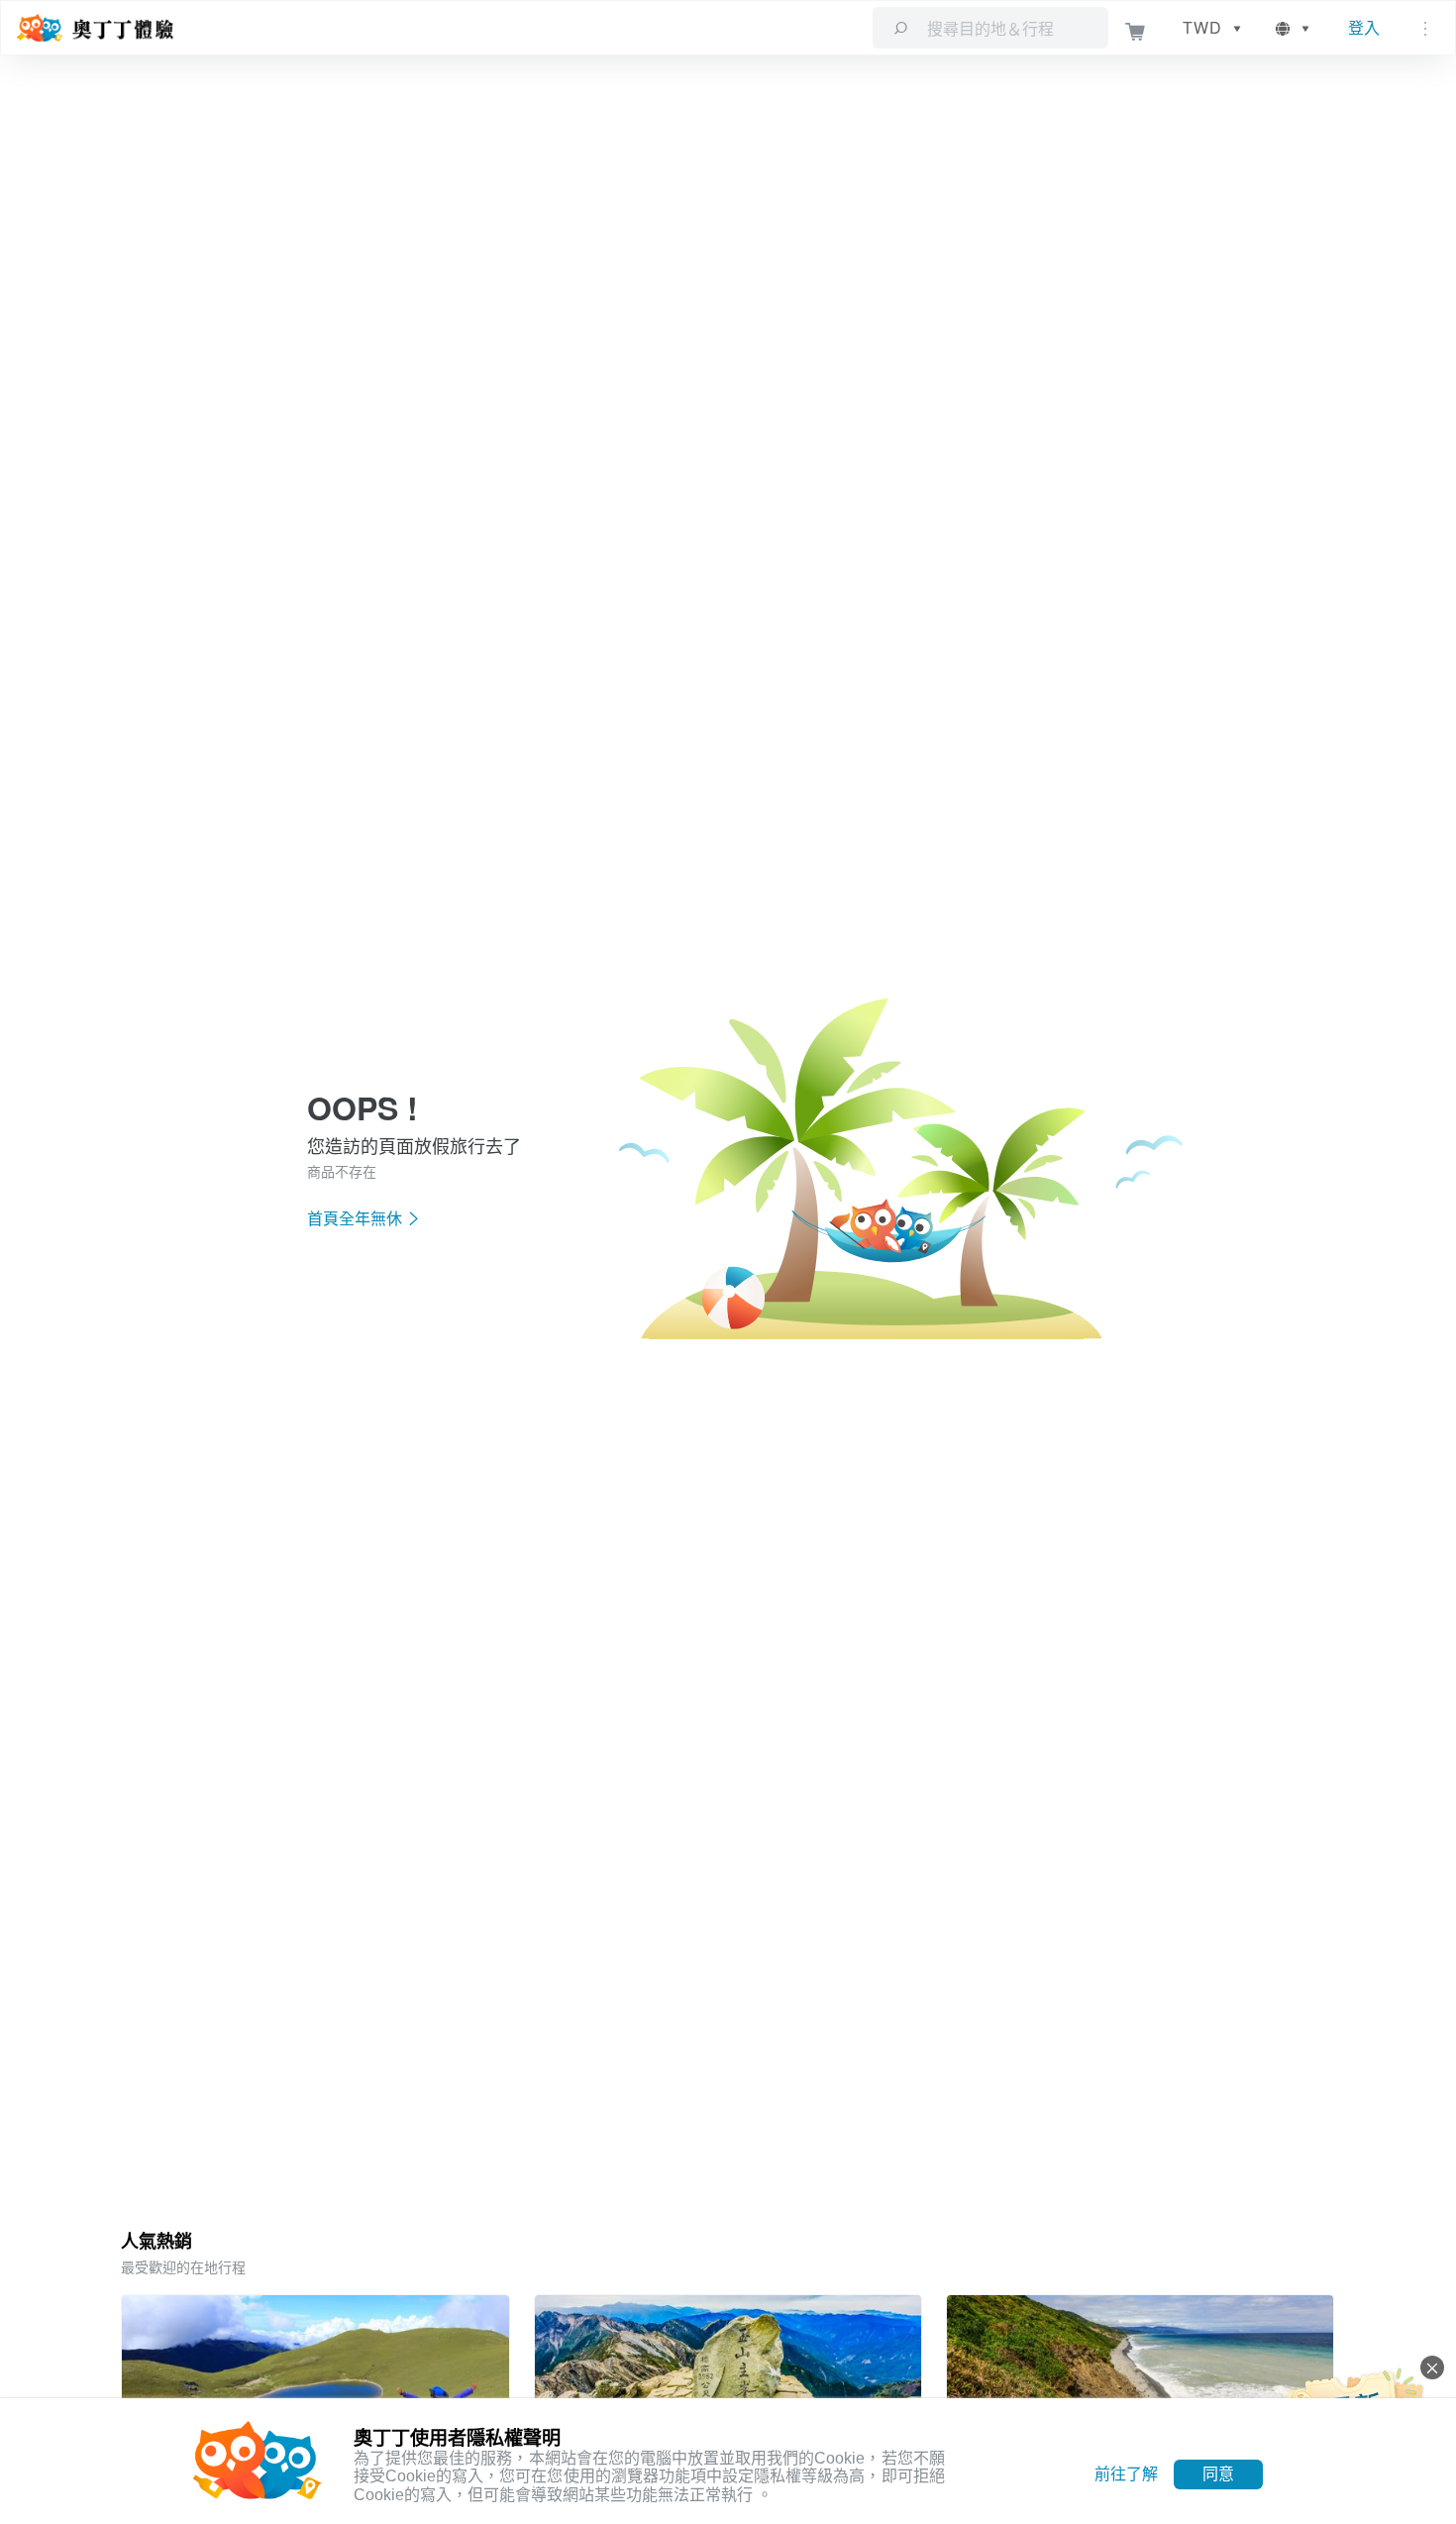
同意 (1218, 2474)
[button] (1294, 28)
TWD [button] (1202, 27)
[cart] (1136, 28)
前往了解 (1126, 2474)
